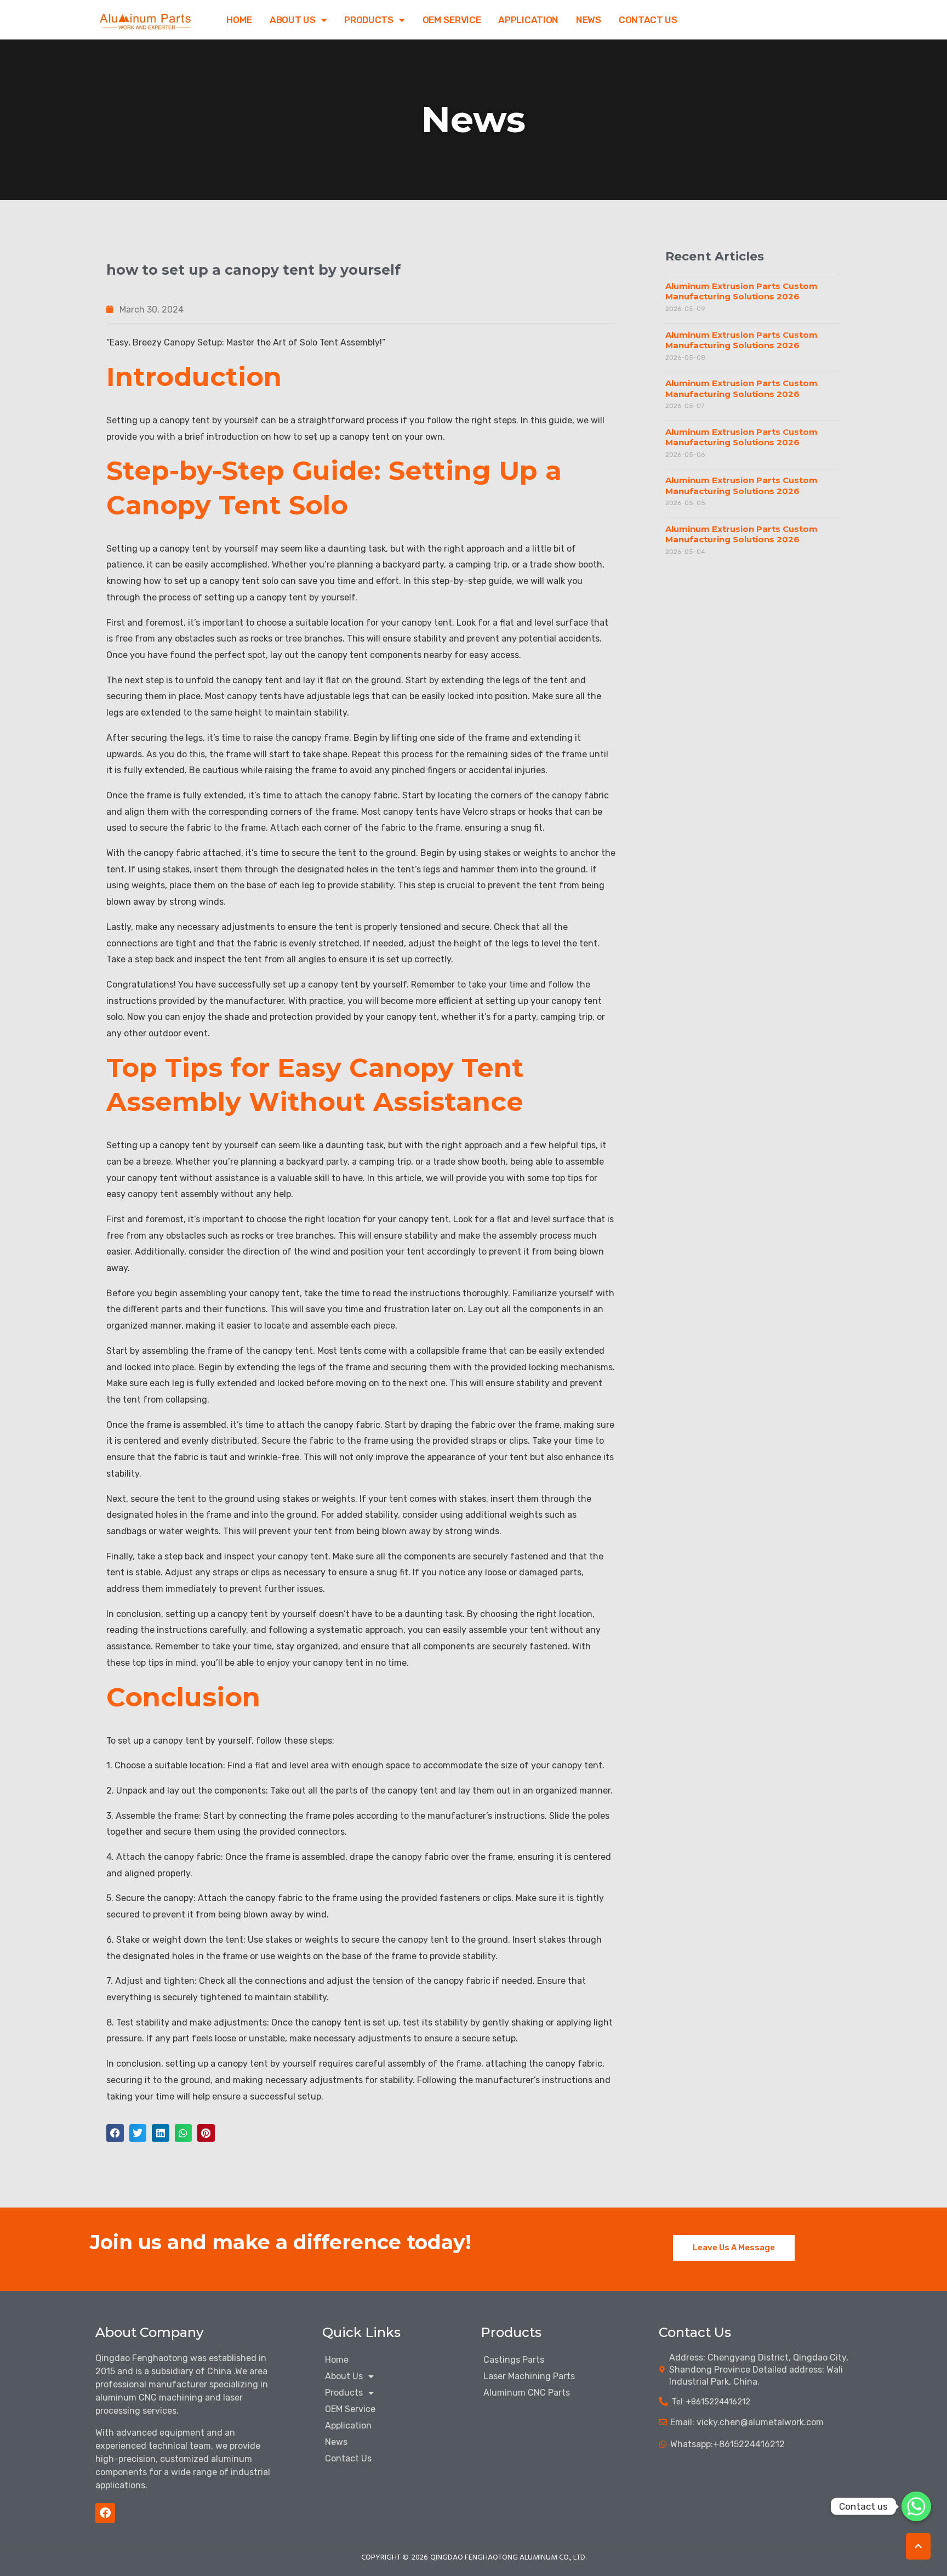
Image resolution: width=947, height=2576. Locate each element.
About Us (293, 20)
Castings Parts (514, 2360)
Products (369, 20)
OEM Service (452, 20)
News (589, 20)
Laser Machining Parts (529, 2376)
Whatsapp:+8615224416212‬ (728, 2444)
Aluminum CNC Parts (527, 2393)
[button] (115, 2133)
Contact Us (648, 20)
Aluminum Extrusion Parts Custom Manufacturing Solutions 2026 (741, 291)
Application (528, 20)
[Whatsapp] (916, 2506)
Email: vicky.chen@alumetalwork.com (747, 2422)
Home (239, 20)
